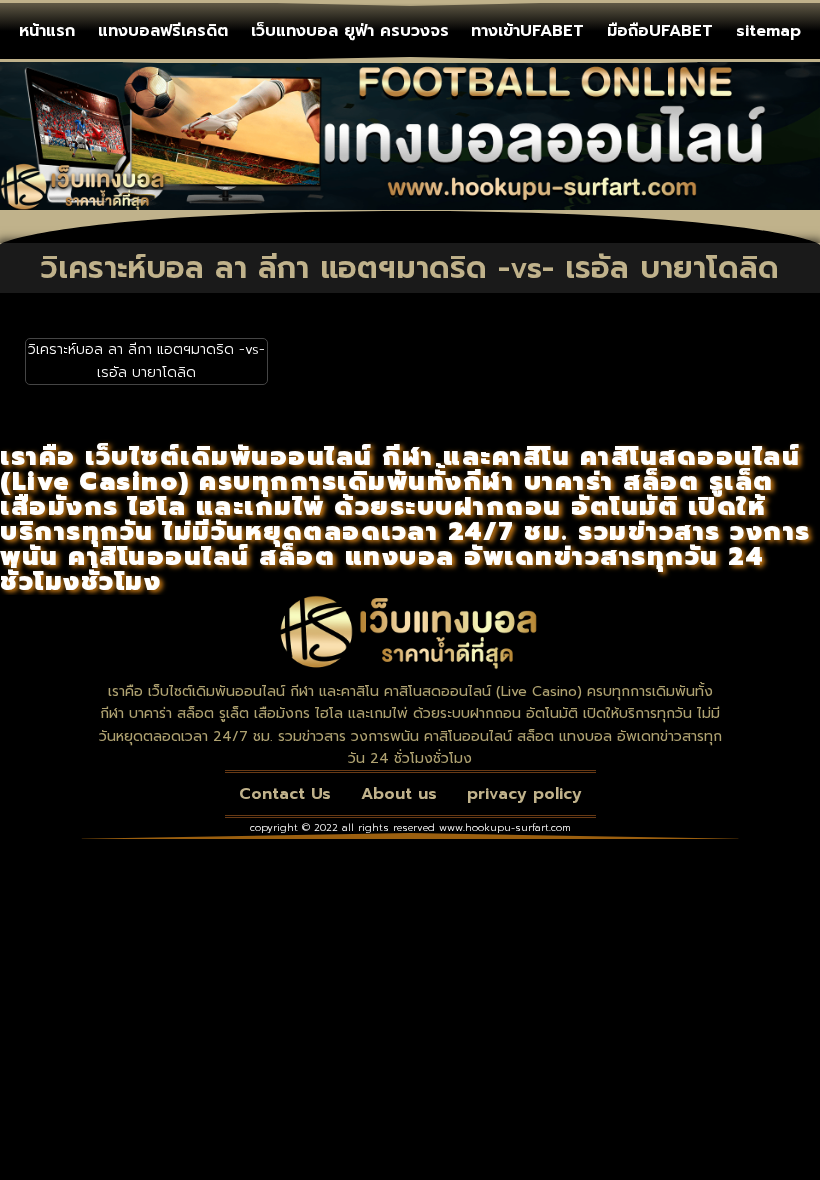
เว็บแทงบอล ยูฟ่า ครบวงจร (350, 31)
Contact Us (285, 794)
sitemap (768, 31)
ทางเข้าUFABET (527, 31)
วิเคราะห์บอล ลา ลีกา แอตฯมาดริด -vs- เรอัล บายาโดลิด (146, 360)
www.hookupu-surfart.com (505, 827)
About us (399, 794)
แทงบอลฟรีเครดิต (163, 31)
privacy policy (524, 794)
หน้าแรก (47, 31)
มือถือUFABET (660, 31)
